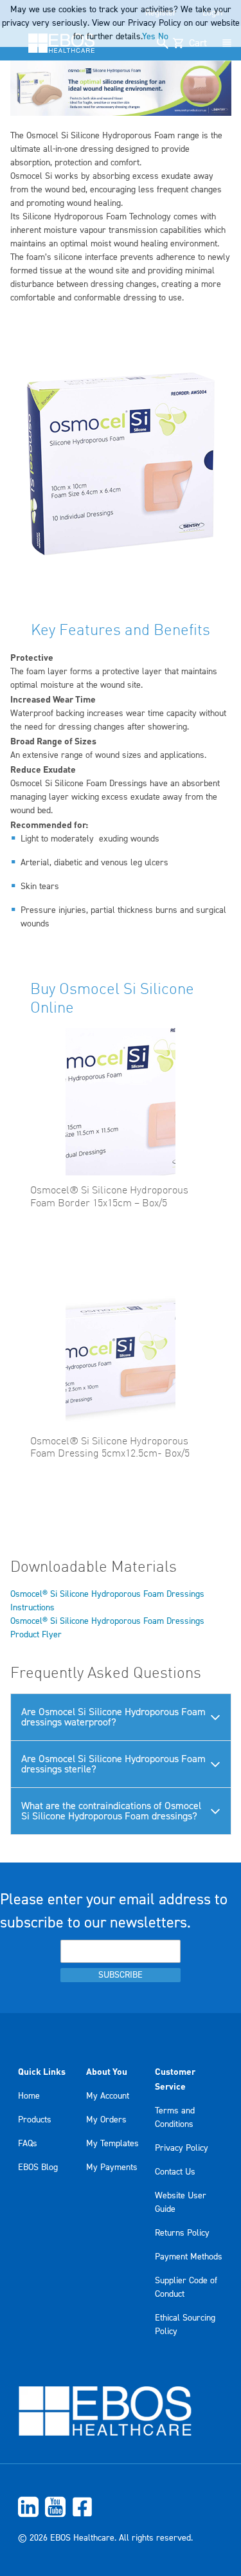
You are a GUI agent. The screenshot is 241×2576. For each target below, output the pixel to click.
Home (29, 2096)
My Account (108, 2096)
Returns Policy (182, 2233)
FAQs (28, 2144)
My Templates (112, 2144)
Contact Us (175, 2172)
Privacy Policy (182, 2148)
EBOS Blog (38, 2167)
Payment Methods (189, 2257)
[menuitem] (121, 2507)
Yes (149, 37)
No (163, 37)
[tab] (121, 1717)
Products (35, 2120)
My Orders (106, 2120)
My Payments (112, 2167)
